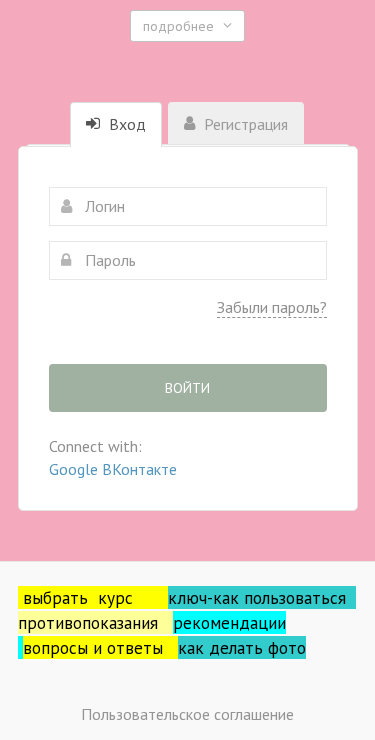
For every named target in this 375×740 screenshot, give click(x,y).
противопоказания (95, 622)
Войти (187, 388)
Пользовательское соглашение (187, 714)
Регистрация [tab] (244, 124)
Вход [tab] (125, 124)
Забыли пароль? (272, 307)
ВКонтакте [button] (139, 469)
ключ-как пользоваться (262, 597)
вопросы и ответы (100, 647)
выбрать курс (95, 597)
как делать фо (233, 647)
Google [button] (75, 469)
